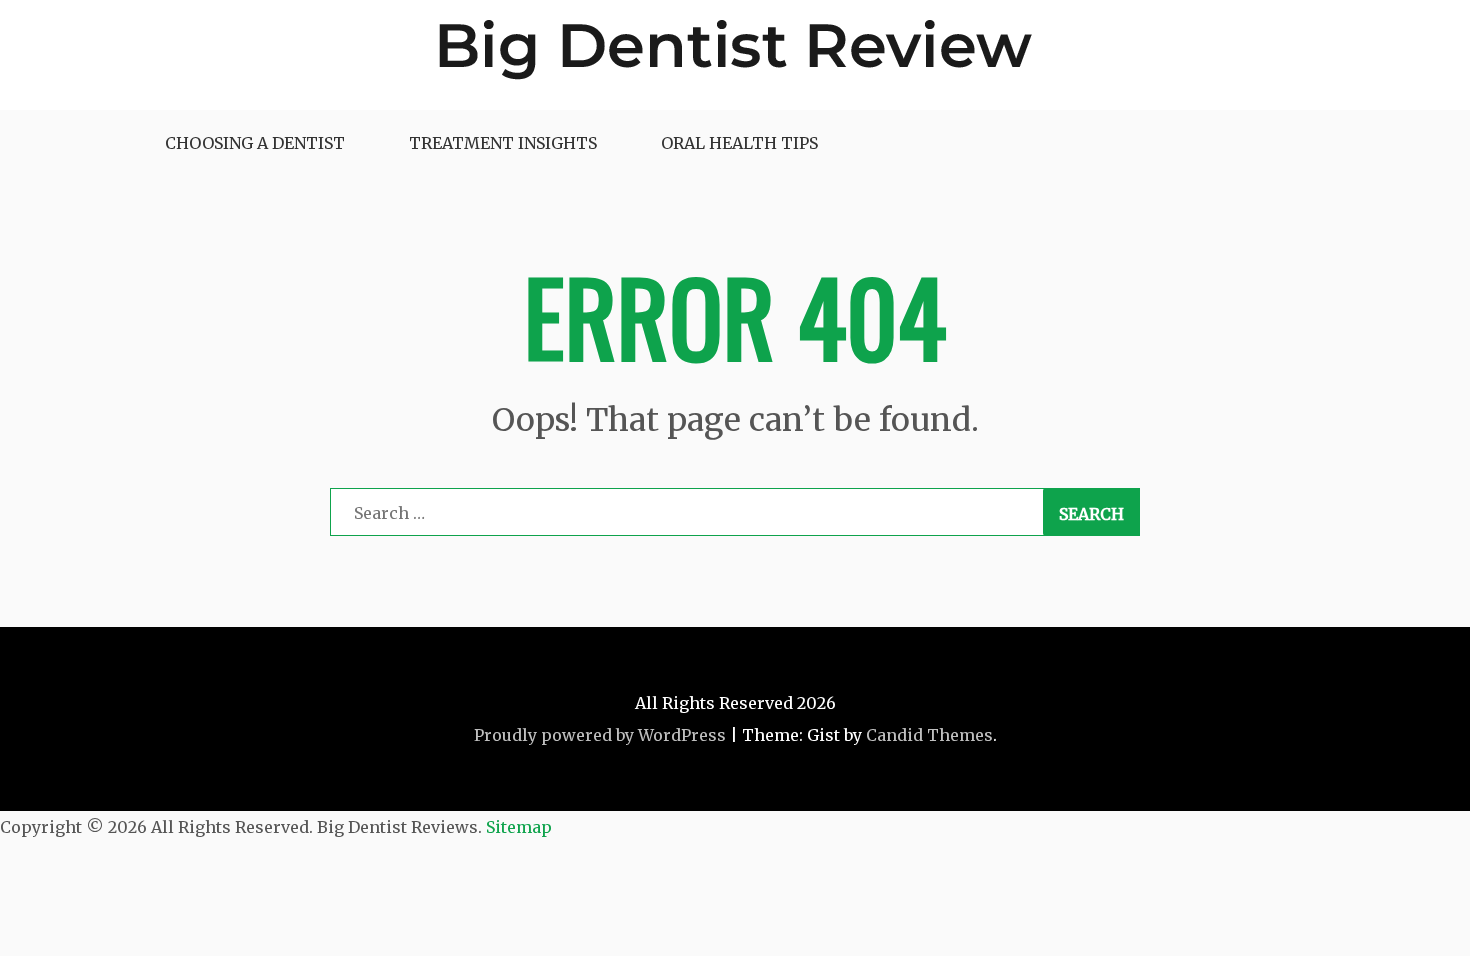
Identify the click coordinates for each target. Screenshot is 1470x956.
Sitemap (519, 827)
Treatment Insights (503, 143)
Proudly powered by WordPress (600, 735)
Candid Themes (929, 735)
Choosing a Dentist (255, 143)
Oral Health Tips (739, 143)
